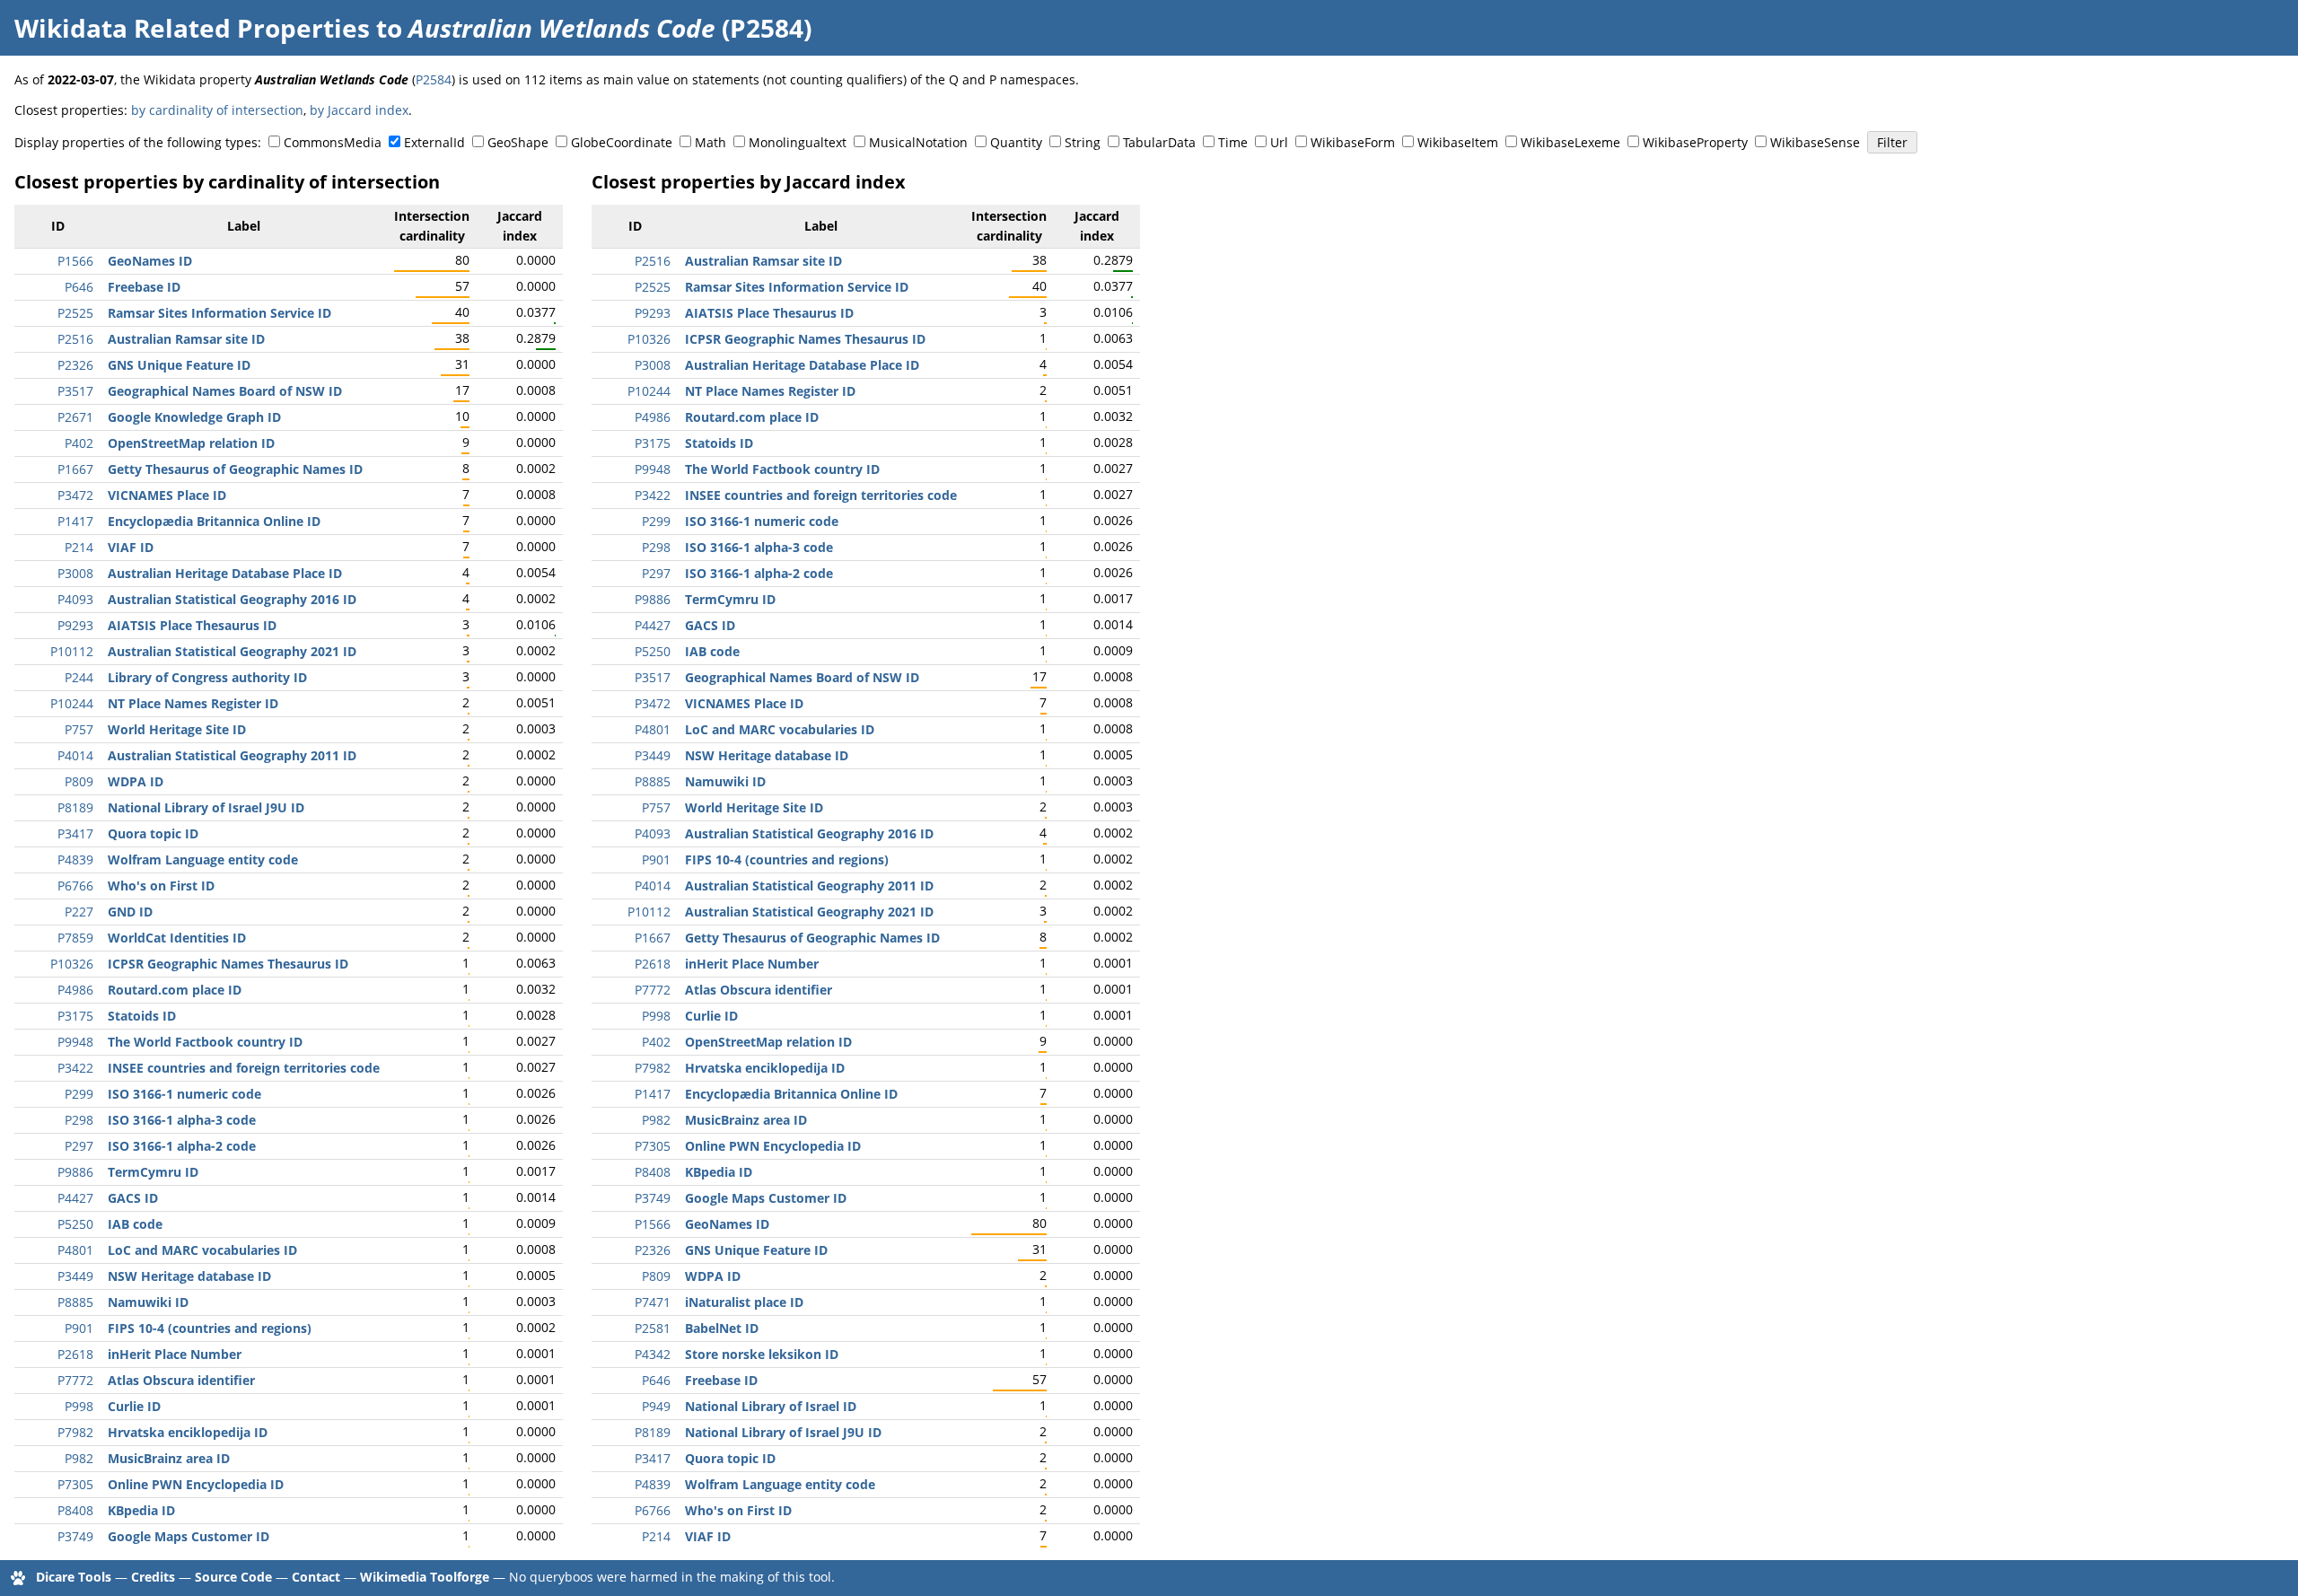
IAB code (135, 1224)
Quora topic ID (153, 833)
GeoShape (518, 142)
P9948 (75, 1042)
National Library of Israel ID (771, 1406)
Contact (316, 1577)
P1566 (75, 261)
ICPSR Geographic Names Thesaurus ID (228, 964)
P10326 (72, 964)
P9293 (75, 625)
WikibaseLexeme (1570, 142)
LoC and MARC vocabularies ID (202, 1250)
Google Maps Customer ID (189, 1536)
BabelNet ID (722, 1328)
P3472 (75, 495)
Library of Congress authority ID (207, 677)
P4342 (653, 1354)
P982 (79, 1458)
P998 (79, 1406)
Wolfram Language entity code (203, 859)
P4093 (75, 599)
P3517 (75, 391)
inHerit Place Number (175, 1354)
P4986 (75, 990)
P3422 (75, 1068)
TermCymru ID (153, 1172)
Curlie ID (134, 1406)
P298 (79, 1120)
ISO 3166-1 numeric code (184, 1094)
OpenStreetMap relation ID (191, 443)
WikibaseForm (1353, 142)
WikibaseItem (1458, 142)
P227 (79, 912)
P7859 (75, 938)
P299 (79, 1094)
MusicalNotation (918, 142)
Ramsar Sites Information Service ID (219, 313)
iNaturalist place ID (744, 1302)
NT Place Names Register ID (193, 703)
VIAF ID (131, 547)
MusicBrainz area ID (169, 1458)
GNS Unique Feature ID (179, 365)
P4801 (75, 1250)
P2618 (75, 1354)
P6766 (75, 886)
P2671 (75, 417)
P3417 (75, 833)
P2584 (434, 79)
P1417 (75, 521)
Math (710, 142)
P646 (79, 287)
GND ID (130, 912)
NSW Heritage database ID (189, 1276)
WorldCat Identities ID (177, 938)
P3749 (75, 1536)
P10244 (72, 703)
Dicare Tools (74, 1577)
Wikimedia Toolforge (425, 1577)
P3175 (75, 1016)
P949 (656, 1406)
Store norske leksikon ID (762, 1354)
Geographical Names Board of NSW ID (225, 391)
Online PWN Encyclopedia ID (196, 1484)
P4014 (75, 755)
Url (1279, 142)
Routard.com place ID (175, 990)
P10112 (72, 651)
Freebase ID (144, 287)
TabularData (1159, 142)
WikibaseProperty (1695, 142)
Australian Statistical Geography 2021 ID (232, 651)
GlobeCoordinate (622, 142)
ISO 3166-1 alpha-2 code (182, 1146)
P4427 (75, 1198)
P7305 (75, 1484)
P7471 (653, 1302)
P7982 (75, 1432)
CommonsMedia (333, 142)
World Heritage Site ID (177, 729)
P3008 (75, 573)
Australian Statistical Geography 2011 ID (232, 755)
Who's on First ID (161, 886)
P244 (79, 677)
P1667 (75, 469)
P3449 (75, 1276)
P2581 (653, 1328)
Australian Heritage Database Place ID (225, 573)
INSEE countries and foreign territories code (244, 1068)
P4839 (75, 859)
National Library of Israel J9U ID (206, 807)
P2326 (75, 365)
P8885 (75, 1302)
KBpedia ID (141, 1510)
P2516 (75, 339)
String (1083, 142)
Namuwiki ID (148, 1302)
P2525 (75, 313)
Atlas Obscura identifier (181, 1380)
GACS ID (133, 1198)
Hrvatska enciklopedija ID (188, 1432)
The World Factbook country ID (205, 1042)
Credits (153, 1577)
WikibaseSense (1815, 142)
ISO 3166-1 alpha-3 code (182, 1120)
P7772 (75, 1380)
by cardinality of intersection (217, 110)
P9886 (75, 1172)
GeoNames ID (150, 261)
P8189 (75, 807)
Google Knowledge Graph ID (194, 417)
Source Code (233, 1577)
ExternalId (434, 142)
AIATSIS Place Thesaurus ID (192, 625)
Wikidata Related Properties (192, 28)
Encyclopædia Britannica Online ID (214, 521)
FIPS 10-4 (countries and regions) (210, 1328)
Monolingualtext (798, 142)
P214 (79, 547)
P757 (79, 729)
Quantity (1016, 142)
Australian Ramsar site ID (186, 339)
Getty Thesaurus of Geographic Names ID (235, 469)
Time (1233, 142)
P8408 (75, 1510)
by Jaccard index (359, 110)
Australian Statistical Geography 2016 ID (232, 599)
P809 (79, 781)
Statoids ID (142, 1016)
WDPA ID (136, 781)
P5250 (75, 1224)
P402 (79, 443)
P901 (79, 1328)
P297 (79, 1146)
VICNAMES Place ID (167, 495)
